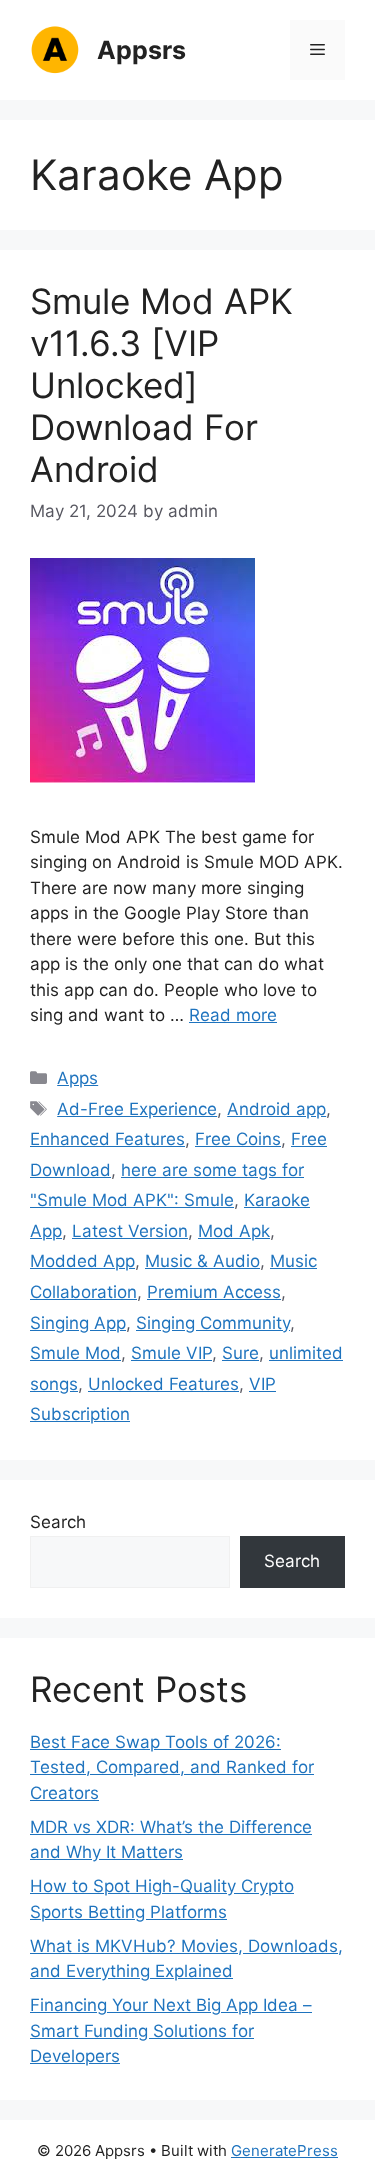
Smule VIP (171, 1353)
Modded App (82, 1261)
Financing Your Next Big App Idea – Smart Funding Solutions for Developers (171, 2030)
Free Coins (238, 1139)
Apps (77, 1078)
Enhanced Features (107, 1139)
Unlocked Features (163, 1384)
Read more (233, 1015)
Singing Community (213, 1323)
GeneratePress (284, 2150)
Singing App (78, 1323)
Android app (276, 1109)
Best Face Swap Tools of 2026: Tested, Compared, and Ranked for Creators (172, 1767)
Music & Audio (202, 1261)
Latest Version (130, 1231)
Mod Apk (234, 1231)
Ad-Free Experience (137, 1109)
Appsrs (141, 50)
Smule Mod (75, 1353)
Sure (240, 1353)
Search (58, 1522)
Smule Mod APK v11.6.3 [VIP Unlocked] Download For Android (161, 385)
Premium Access (214, 1292)
